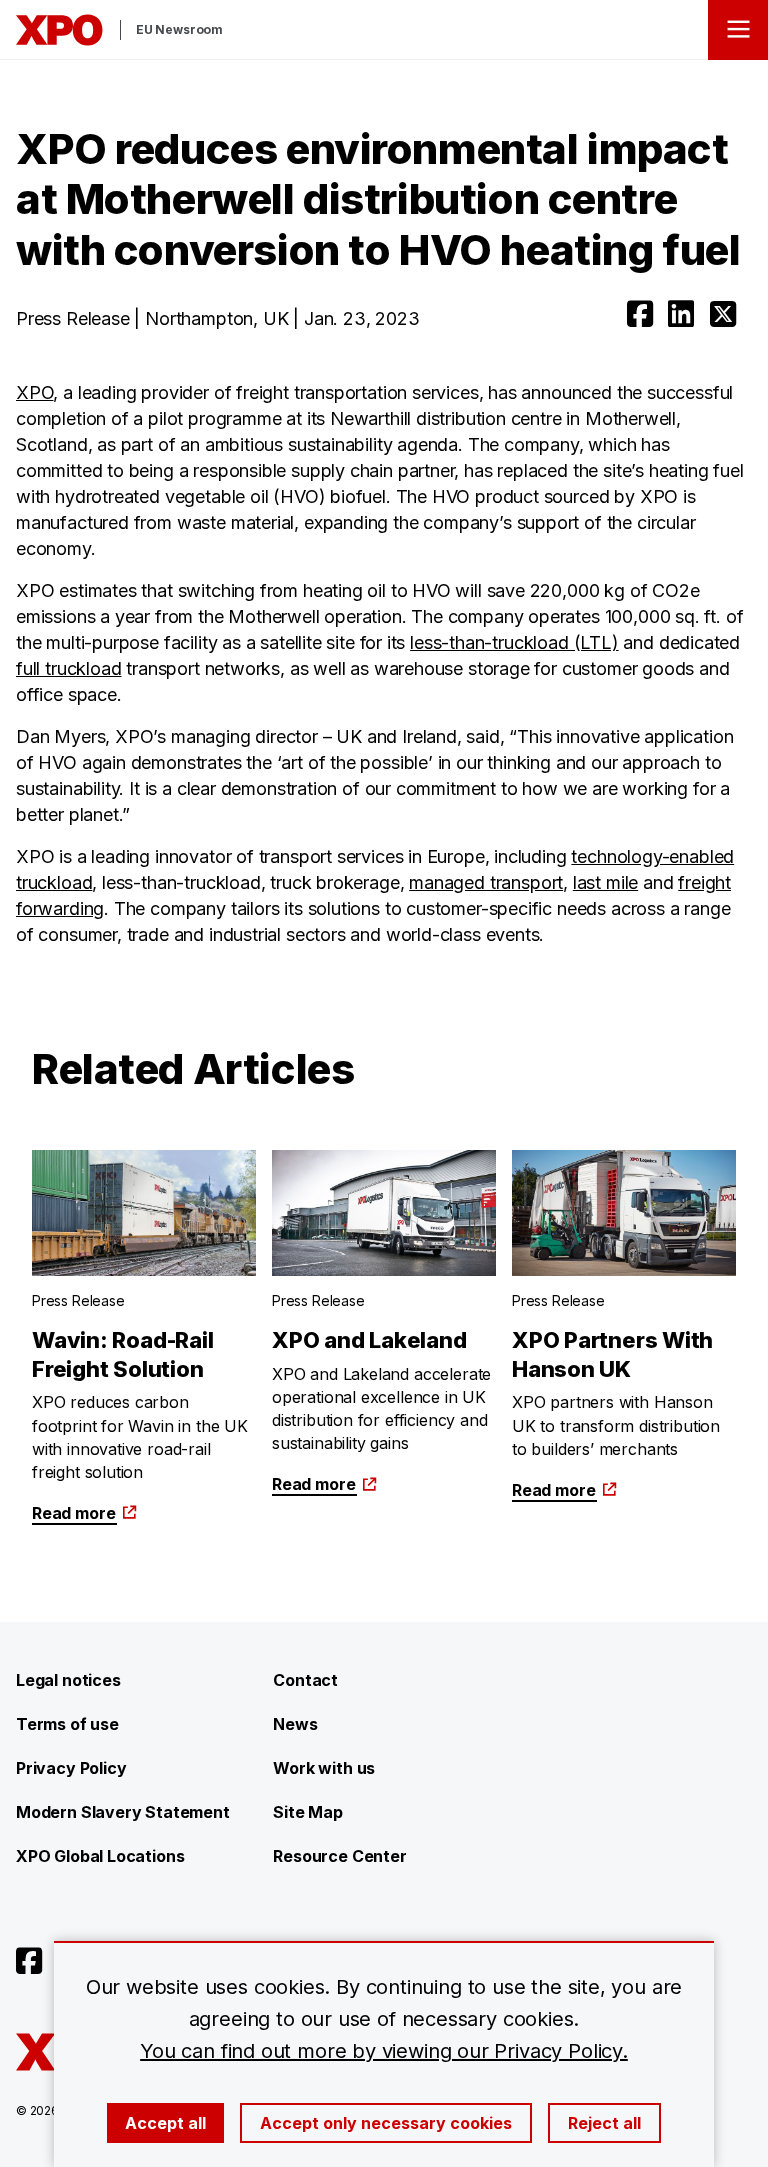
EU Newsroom (179, 29)
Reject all (604, 2123)
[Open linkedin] (681, 314)
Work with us (324, 1768)
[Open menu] (738, 30)
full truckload (68, 668)
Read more (73, 1513)
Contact (305, 1680)
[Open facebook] (640, 314)
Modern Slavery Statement (123, 1812)
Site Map (308, 1812)
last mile (605, 882)
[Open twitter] (723, 314)
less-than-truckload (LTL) (514, 642)
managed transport (486, 882)
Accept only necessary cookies (386, 2123)
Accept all (165, 2123)
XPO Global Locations (100, 1856)
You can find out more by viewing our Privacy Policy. (384, 2051)
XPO (34, 392)
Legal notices (68, 1680)
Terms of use (67, 1724)
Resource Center (339, 1856)
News (295, 1724)
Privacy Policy (71, 1768)
